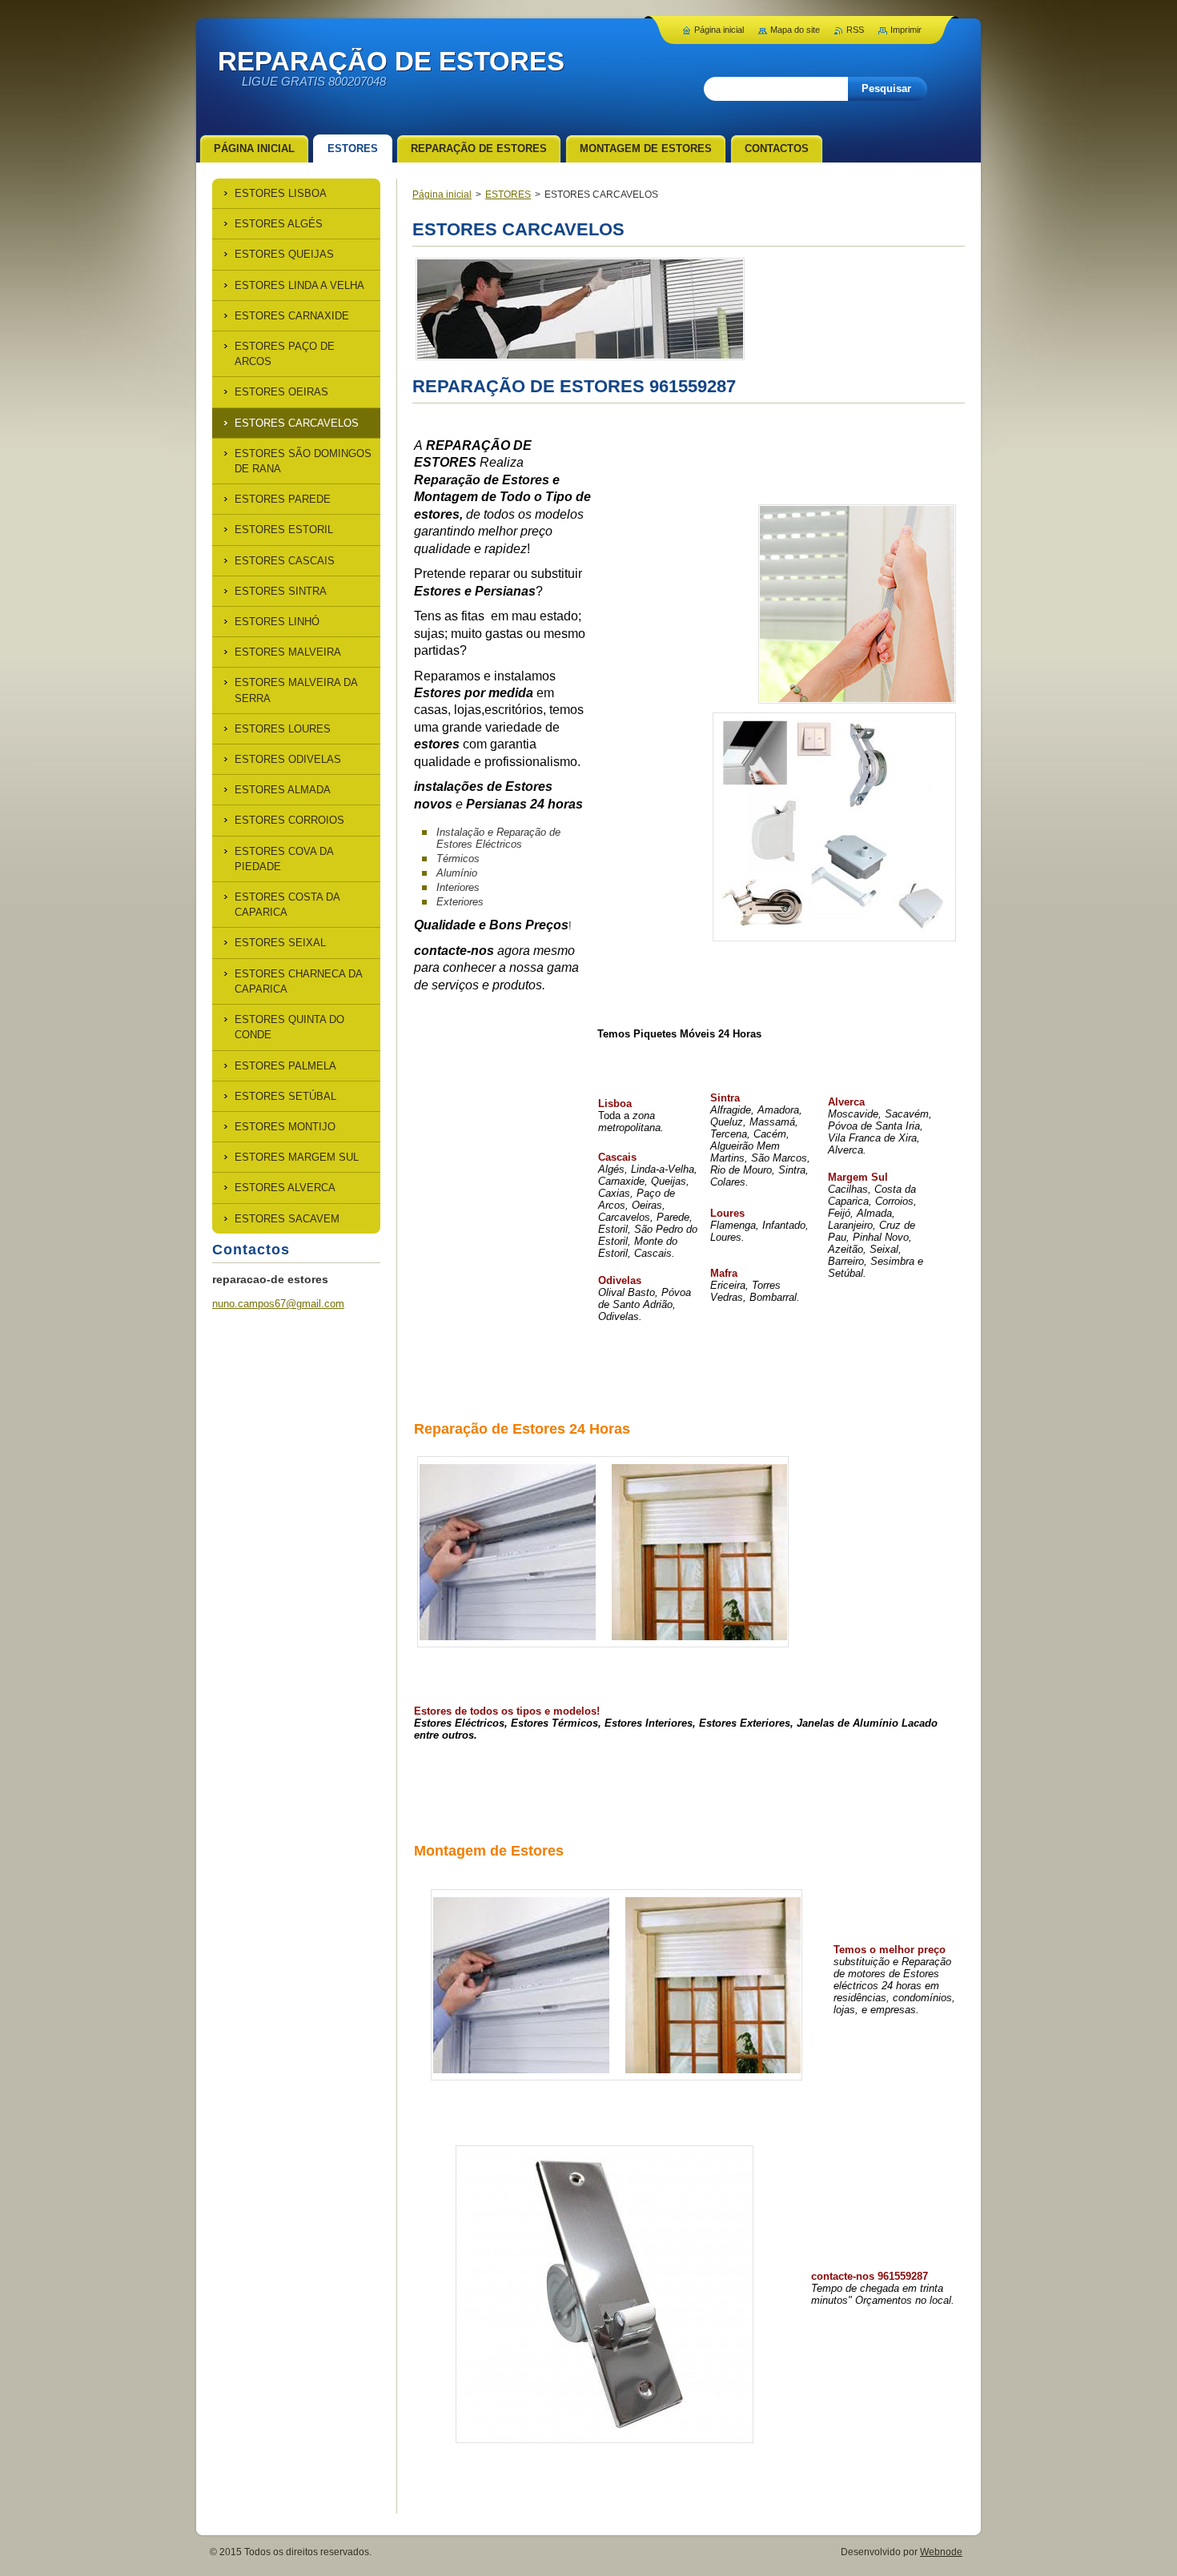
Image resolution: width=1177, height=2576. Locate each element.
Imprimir (906, 30)
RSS (855, 30)
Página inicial (442, 195)
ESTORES (508, 195)
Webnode (941, 2552)
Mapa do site (795, 30)
